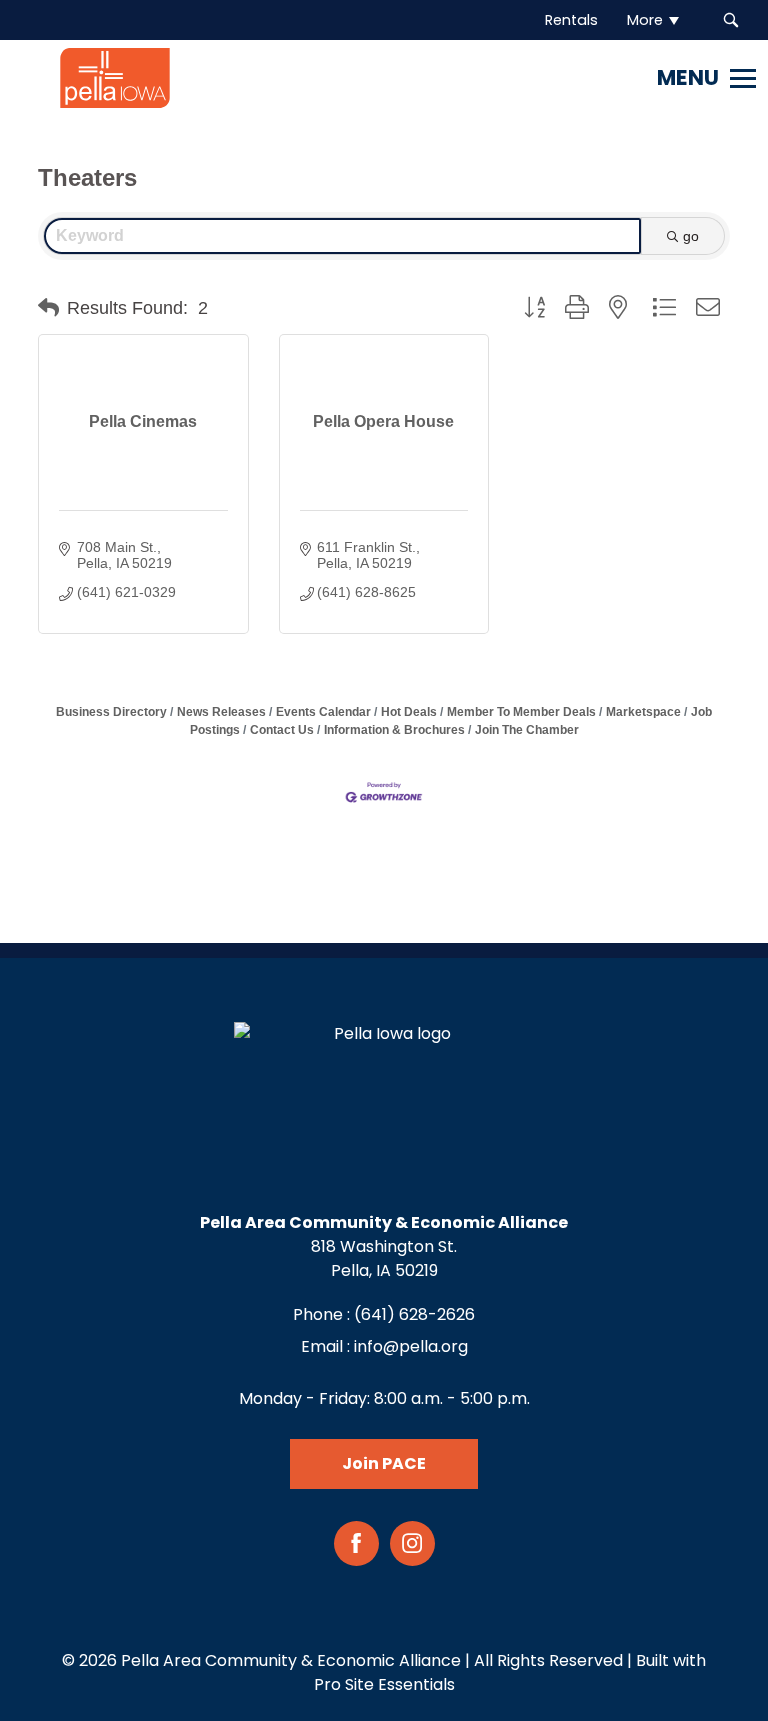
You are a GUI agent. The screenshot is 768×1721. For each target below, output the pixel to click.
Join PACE (384, 1463)
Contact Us (282, 730)
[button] (48, 308)
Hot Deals (409, 712)
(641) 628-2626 (414, 1314)
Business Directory (111, 712)
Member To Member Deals (521, 712)
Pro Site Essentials (384, 1684)
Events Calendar (323, 712)
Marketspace (643, 712)
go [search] (691, 236)
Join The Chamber (527, 730)
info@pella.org (411, 1346)
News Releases (221, 712)
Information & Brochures (394, 730)
